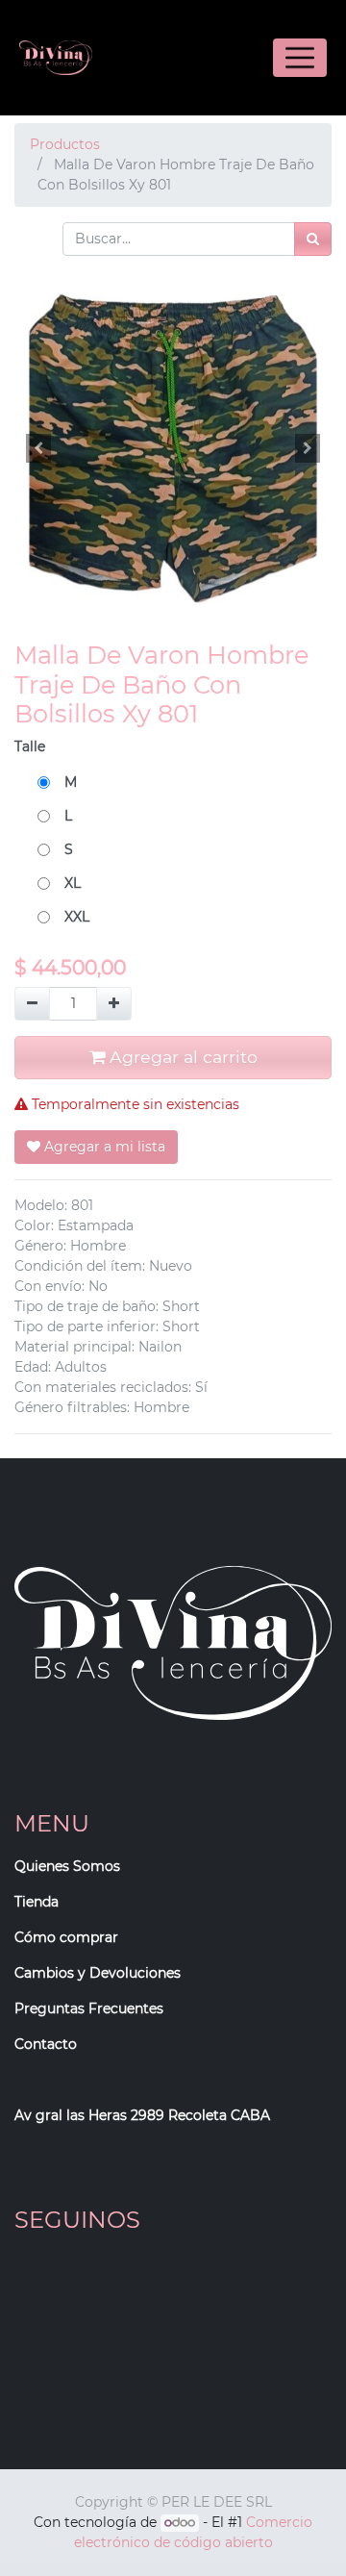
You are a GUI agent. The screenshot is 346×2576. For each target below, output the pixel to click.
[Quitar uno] (32, 1004)
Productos (65, 144)
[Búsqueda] (313, 239)
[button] (38, 448)
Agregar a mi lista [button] (103, 1147)
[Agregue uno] (114, 1004)
